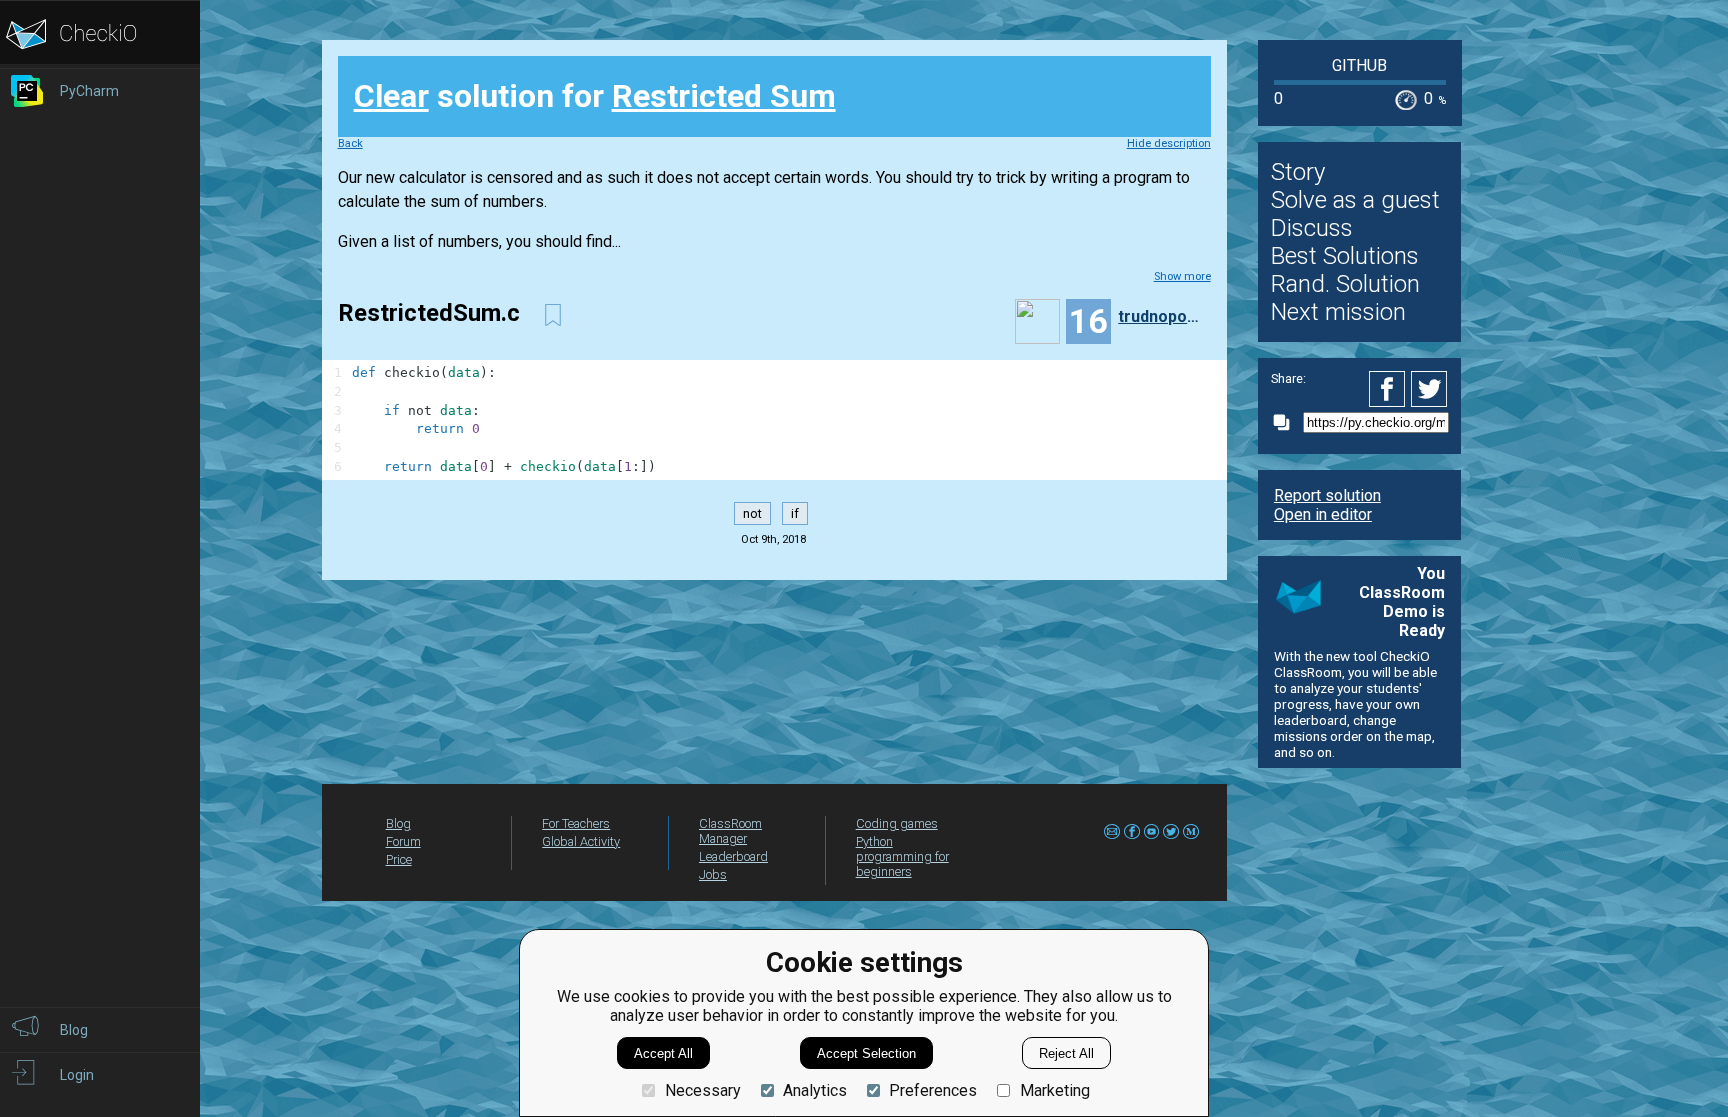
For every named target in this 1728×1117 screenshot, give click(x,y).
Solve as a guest (1355, 200)
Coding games (897, 823)
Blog (398, 823)
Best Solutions (1345, 256)
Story (1298, 172)
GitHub (1359, 65)
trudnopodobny (1162, 316)
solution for (595, 96)
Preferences (933, 1090)
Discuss (1312, 228)
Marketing (1054, 1090)
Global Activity (581, 841)
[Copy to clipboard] (1287, 422)
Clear (391, 96)
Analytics (815, 1090)
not (752, 513)
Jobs (713, 874)
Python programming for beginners (902, 856)
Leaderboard (733, 856)
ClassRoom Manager (730, 831)
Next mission (1338, 312)
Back (350, 143)
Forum (403, 841)
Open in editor (1323, 514)
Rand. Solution (1345, 284)
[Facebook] (1390, 389)
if (795, 513)
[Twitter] (1430, 389)
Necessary (702, 1090)
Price (399, 859)
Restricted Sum (724, 96)
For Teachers (576, 823)
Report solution (1327, 495)
